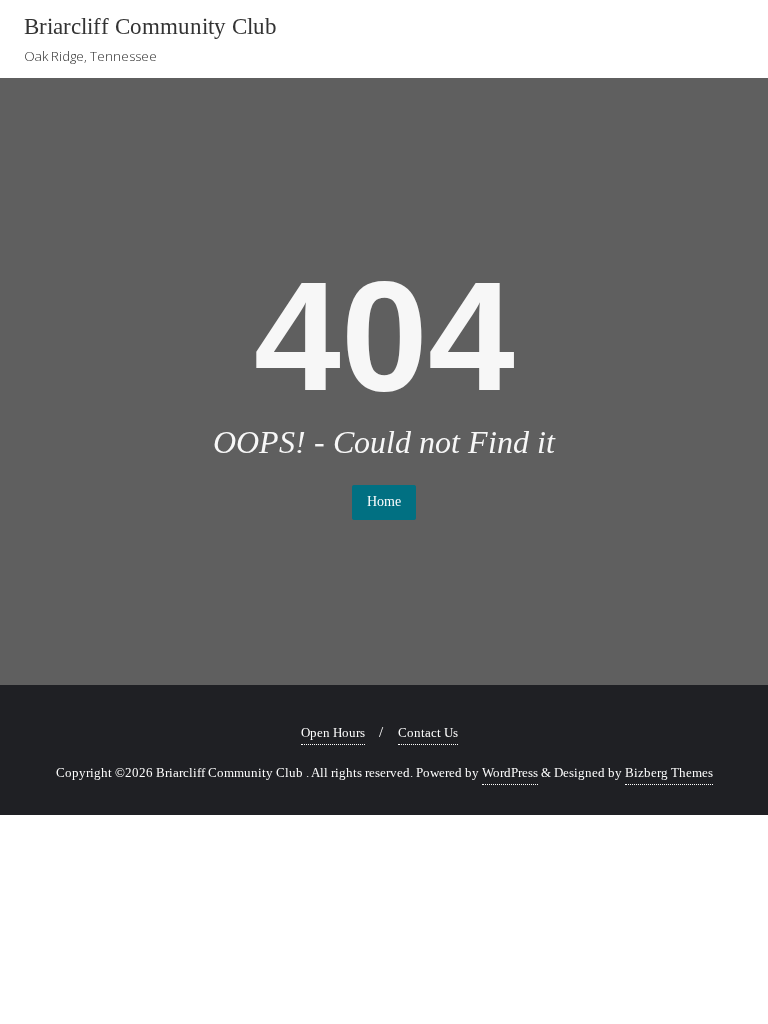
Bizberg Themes (669, 772)
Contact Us (428, 732)
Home (384, 501)
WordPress (510, 772)
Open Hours (333, 732)
